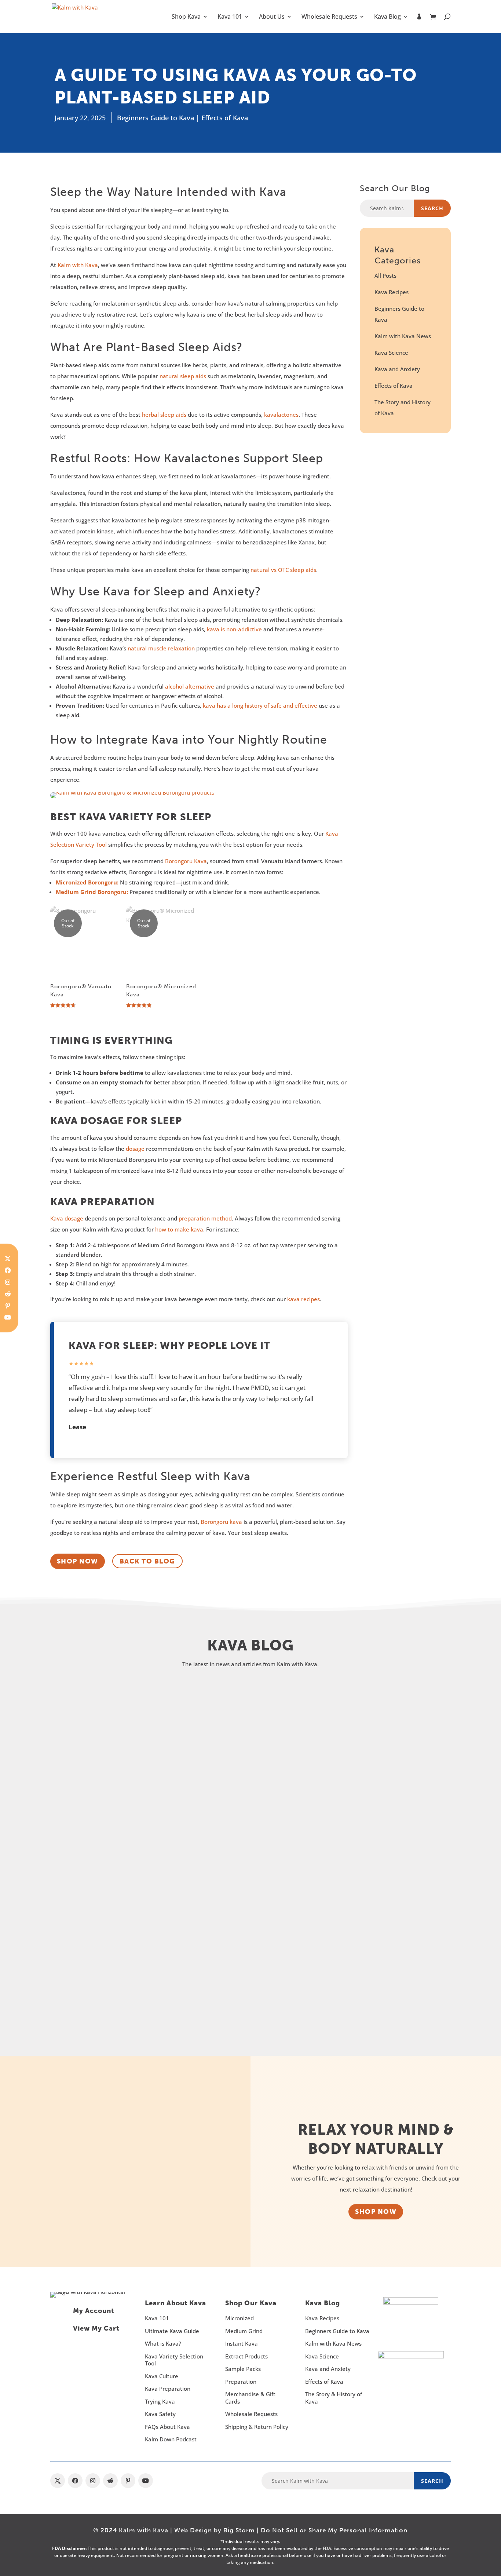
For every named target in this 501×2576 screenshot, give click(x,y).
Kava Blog (387, 17)
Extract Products (246, 2356)
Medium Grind (244, 2331)
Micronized (239, 2318)
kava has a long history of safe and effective (260, 705)
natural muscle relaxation (161, 648)
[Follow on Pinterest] (8, 1306)
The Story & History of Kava (334, 2398)
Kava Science (391, 353)
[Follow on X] (58, 2481)
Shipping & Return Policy (257, 2427)
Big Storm (239, 2530)
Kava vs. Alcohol (100, 1951)
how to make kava (179, 1229)
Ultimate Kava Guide (172, 2331)
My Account (94, 2311)
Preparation (241, 2382)
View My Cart (96, 2328)
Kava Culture (162, 2376)
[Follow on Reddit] (8, 1294)
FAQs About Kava (167, 2427)
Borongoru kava (221, 1522)
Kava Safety (160, 2414)
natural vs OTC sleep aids (283, 570)
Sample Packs (243, 2369)
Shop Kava (186, 17)
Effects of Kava (225, 118)
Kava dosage (67, 1218)
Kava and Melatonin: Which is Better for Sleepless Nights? (206, 1714)
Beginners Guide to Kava (156, 118)
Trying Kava (160, 2401)
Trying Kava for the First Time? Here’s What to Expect (195, 1833)
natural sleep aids (183, 376)
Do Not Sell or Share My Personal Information (334, 2530)
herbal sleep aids (164, 415)
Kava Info (220, 1730)
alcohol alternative (190, 686)
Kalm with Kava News (403, 336)
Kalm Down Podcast (171, 2439)
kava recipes (303, 1299)
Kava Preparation (168, 2389)
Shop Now (376, 2212)
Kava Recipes (392, 292)
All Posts (385, 276)
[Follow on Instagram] (8, 1282)
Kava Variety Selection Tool (174, 2360)
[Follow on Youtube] (8, 1317)
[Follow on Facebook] (8, 1270)
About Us (272, 17)
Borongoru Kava (186, 861)
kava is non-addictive (234, 629)
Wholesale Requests (329, 17)
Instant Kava (242, 2343)
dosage (135, 1149)
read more (86, 1775)
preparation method (205, 1218)
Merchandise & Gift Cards (250, 2398)
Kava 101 (230, 17)
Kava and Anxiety (397, 369)
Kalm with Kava (78, 265)
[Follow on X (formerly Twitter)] (8, 1259)
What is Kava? (163, 2343)
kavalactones (281, 415)
